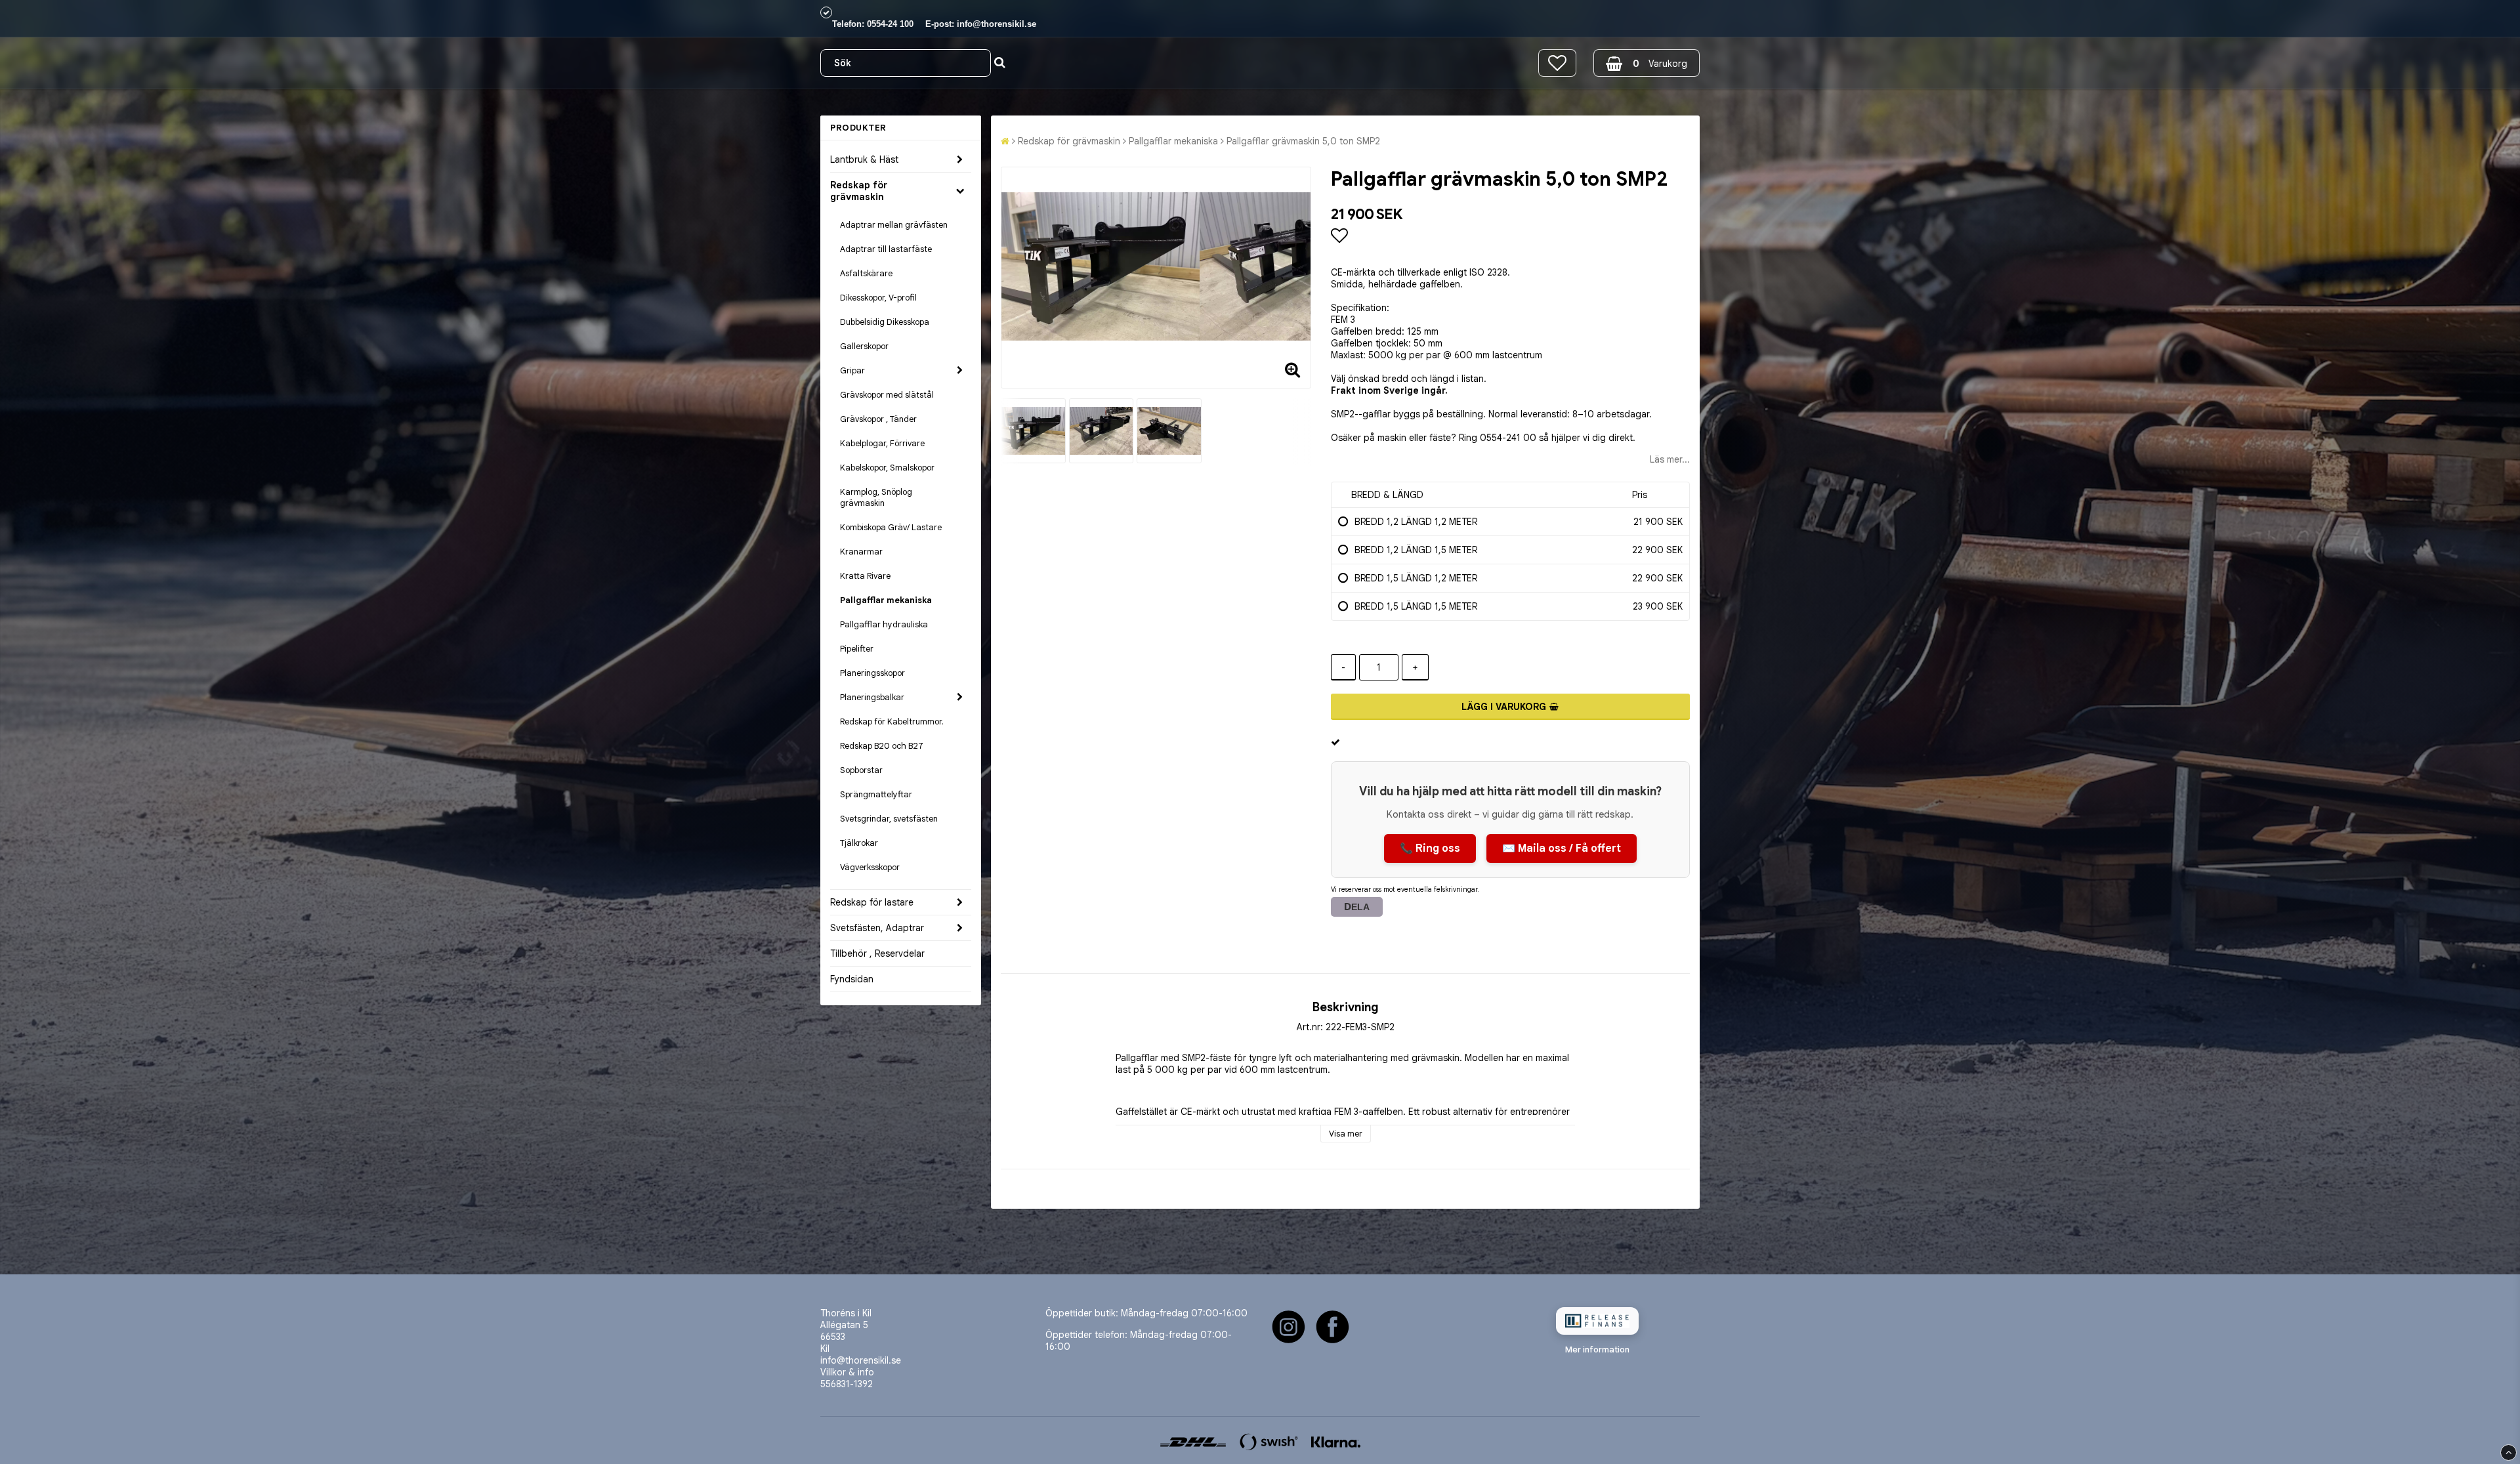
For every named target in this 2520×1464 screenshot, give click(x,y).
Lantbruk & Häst (864, 159)
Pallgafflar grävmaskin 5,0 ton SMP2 (1303, 141)
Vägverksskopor (870, 867)
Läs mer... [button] (1670, 459)
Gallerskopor (864, 346)
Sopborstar (861, 770)
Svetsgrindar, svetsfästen (889, 819)
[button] (1557, 63)
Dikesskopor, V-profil (878, 298)
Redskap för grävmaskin (859, 191)
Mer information (1597, 1349)
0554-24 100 (890, 24)
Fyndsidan (852, 979)
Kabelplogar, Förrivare (882, 443)
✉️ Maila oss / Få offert (1562, 848)
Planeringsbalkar (872, 697)
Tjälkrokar (859, 843)
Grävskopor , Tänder (878, 419)
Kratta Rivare (865, 576)
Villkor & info (847, 1372)
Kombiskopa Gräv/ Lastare (891, 527)
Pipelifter (857, 649)
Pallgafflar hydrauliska (884, 624)
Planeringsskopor (872, 673)
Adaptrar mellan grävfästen (894, 225)
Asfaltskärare (866, 273)
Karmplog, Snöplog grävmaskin (876, 497)
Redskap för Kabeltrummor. (892, 722)
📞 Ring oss (1430, 848)
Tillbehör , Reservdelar (877, 953)
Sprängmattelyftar (876, 794)
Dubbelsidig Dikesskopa (885, 322)
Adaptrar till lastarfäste (886, 249)
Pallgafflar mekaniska (886, 600)
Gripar (852, 370)
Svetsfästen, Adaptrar (877, 928)
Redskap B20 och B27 (882, 746)
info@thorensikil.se (997, 24)
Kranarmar (861, 552)
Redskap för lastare (872, 902)
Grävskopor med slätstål (887, 395)
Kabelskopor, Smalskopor (887, 468)
